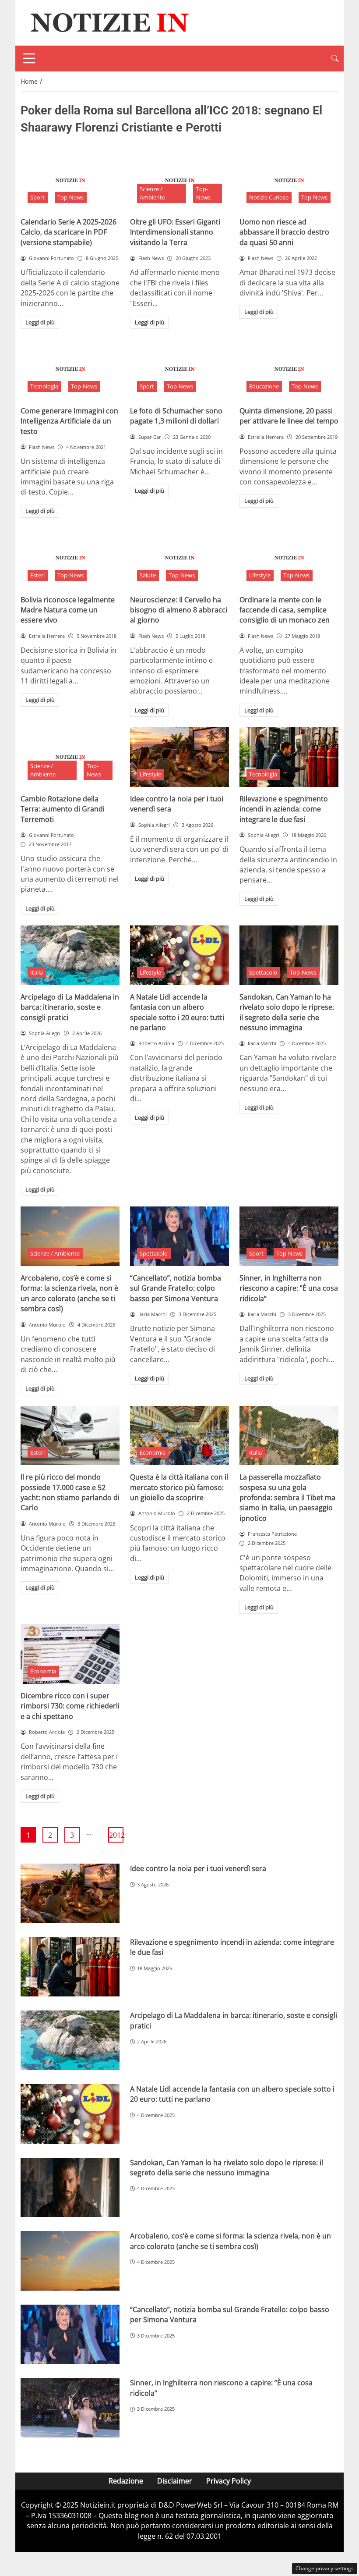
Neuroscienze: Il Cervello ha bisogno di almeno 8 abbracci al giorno (179, 610)
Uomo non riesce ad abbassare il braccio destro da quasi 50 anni (284, 232)
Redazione (126, 2481)
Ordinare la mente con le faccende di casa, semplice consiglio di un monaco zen (285, 610)
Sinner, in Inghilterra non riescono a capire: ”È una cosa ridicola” (289, 1288)
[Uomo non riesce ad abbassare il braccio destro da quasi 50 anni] (289, 180)
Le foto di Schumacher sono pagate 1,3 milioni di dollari (176, 416)
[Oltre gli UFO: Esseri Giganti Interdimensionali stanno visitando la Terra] (179, 180)
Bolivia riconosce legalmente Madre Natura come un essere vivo (68, 610)
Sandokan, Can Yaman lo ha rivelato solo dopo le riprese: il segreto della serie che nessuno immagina (287, 1012)
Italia (37, 972)
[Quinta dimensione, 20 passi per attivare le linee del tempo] (289, 369)
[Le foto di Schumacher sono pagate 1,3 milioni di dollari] (179, 369)
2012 (116, 1835)
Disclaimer (175, 2481)
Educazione (264, 386)
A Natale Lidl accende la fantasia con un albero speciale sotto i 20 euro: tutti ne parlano (177, 1012)
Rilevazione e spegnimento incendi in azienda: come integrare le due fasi (284, 809)
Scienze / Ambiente (152, 193)
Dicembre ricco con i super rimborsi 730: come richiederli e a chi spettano (70, 1706)
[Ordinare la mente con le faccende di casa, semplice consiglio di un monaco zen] (289, 558)
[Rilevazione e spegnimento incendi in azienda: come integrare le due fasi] (289, 757)
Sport (37, 197)
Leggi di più (40, 322)
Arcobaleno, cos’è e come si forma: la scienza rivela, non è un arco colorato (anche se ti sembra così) (69, 1293)
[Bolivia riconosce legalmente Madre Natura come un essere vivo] (70, 558)
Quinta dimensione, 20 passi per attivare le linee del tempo (289, 416)
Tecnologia (44, 386)
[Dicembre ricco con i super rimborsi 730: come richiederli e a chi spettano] (70, 1654)
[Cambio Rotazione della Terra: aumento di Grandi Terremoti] (70, 757)
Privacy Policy (229, 2481)
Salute (148, 575)
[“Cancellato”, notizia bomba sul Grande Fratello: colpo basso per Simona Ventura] (179, 1236)
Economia (153, 1452)
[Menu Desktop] (29, 58)
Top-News (70, 197)
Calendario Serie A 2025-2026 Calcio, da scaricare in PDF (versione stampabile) (69, 232)
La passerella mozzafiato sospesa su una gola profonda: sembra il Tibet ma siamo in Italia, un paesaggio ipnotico (287, 1498)
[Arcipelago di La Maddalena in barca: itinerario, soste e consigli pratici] (70, 955)
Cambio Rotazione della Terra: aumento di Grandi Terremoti (63, 809)
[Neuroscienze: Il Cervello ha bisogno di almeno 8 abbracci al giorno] (179, 558)
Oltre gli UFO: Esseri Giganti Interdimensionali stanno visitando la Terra (175, 232)
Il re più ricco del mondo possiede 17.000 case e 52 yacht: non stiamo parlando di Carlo (70, 1492)
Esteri (37, 575)
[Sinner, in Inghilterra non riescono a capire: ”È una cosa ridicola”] (289, 1236)
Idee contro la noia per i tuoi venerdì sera (198, 1868)
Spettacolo (263, 972)
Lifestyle (260, 575)
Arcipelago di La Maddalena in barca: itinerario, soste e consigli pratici (70, 1007)
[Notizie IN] (108, 22)
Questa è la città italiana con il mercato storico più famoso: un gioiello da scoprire (179, 1487)
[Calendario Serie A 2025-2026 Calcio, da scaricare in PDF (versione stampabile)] (70, 180)
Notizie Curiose (269, 197)
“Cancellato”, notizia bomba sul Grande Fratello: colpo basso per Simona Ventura (176, 1288)
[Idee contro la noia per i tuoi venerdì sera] (179, 757)
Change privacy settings (325, 2568)
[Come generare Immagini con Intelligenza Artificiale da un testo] (70, 369)
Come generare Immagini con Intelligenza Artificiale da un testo (69, 421)
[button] (335, 59)
